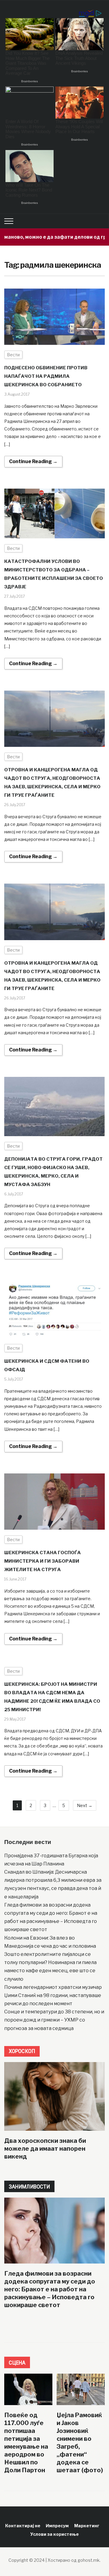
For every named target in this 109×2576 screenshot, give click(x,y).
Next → (85, 1805)
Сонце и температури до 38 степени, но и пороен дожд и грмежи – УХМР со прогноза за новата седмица (54, 2020)
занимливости (29, 2187)
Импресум (57, 2526)
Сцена (17, 2363)
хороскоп (22, 2051)
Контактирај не (23, 2526)
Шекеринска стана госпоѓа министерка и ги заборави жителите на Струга (43, 1561)
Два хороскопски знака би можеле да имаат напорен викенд (45, 2149)
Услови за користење (54, 2534)
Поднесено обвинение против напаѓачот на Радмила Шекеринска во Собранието (46, 376)
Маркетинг (87, 2526)
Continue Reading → (33, 461)
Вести (13, 355)
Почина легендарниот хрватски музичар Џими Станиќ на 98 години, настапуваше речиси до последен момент (53, 1995)
